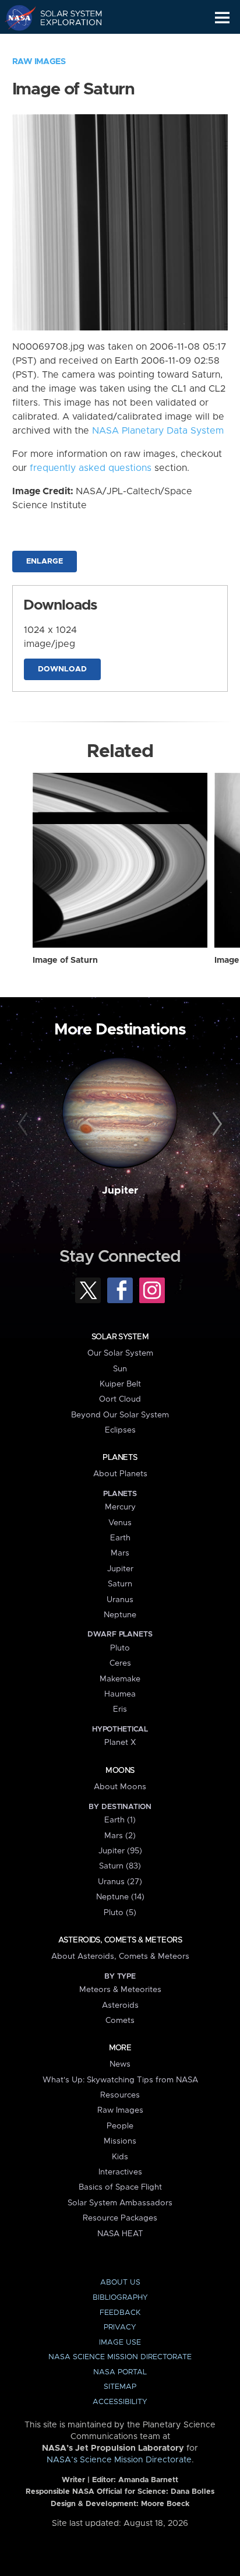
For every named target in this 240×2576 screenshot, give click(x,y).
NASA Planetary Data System (158, 431)
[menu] (222, 18)
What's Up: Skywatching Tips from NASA (120, 2080)
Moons (120, 1771)
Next (215, 1124)
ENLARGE (45, 562)
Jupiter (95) (120, 1851)
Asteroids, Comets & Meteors (120, 1940)
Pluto (120, 1648)
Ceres (120, 1663)
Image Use (120, 2343)
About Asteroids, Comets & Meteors (120, 1956)
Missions (120, 2141)
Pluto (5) (120, 1913)
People (120, 2126)
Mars (120, 1553)
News (120, 2064)
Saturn (120, 1584)
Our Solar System (120, 1353)
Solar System (120, 1337)
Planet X (120, 1743)
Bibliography (120, 2298)
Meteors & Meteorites (120, 1990)
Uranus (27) (120, 1882)
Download (62, 669)
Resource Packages (120, 2218)
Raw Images (39, 62)
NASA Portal (120, 2372)
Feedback (120, 2313)
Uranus (120, 1600)
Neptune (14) (120, 1897)
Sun (120, 1369)
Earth (120, 1538)
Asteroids (120, 2005)
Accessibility (120, 2402)
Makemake (120, 1679)
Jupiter (120, 1191)
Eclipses (120, 1430)
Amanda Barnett (148, 2480)
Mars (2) (120, 1836)
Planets (120, 1458)
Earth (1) (120, 1820)
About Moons (120, 1787)
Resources (120, 2095)
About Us (120, 2283)
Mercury (120, 1507)
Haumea (120, 1694)
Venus (120, 1523)
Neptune (120, 1615)
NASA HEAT (120, 2234)
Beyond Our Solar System (120, 1415)
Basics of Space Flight (120, 2187)
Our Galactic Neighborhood (64, 44)
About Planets (120, 1474)
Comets (120, 2021)
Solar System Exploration (64, 17)
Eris (120, 1709)
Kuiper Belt (120, 1384)
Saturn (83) (120, 1866)
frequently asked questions (91, 468)
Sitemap (120, 2387)
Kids (120, 2157)
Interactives (120, 2172)
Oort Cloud (120, 1399)
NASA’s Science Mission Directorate (119, 2460)
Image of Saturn (65, 960)
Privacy (120, 2327)
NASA (15, 17)
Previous (25, 1124)
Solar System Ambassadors (120, 2203)
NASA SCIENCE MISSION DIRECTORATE (120, 2357)
